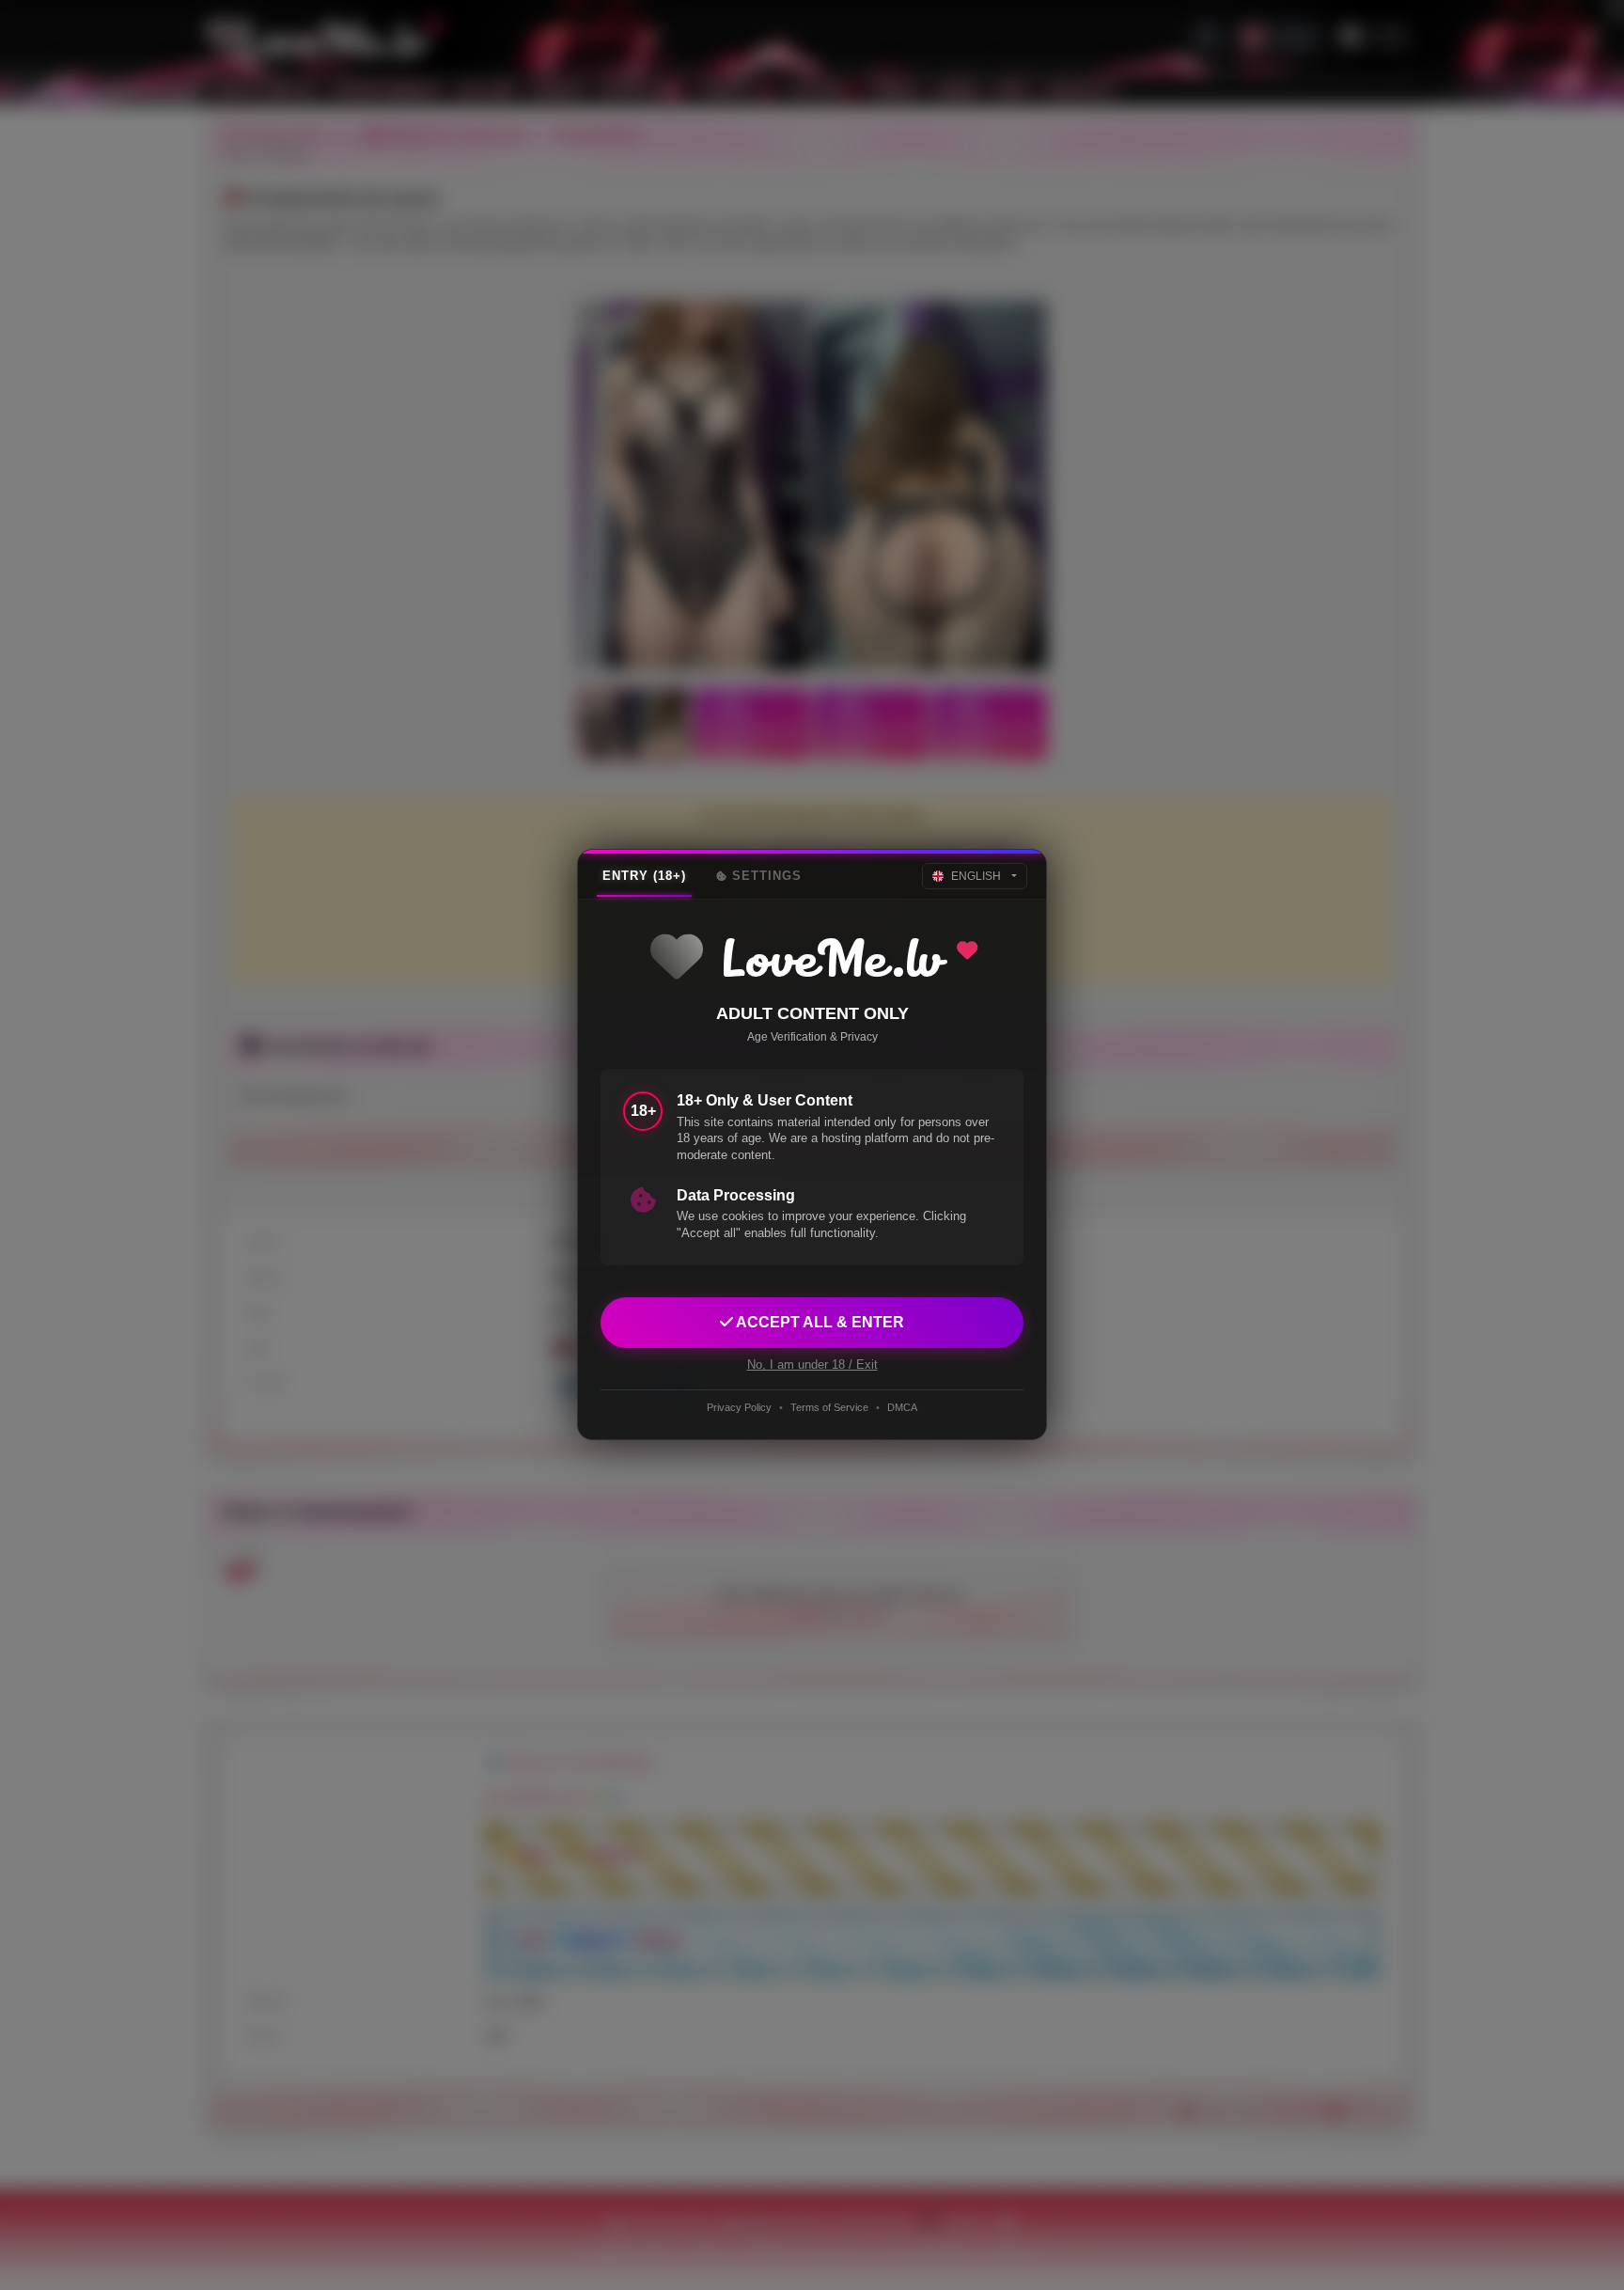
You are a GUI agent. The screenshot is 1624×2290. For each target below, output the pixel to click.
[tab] (644, 876)
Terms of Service (829, 1407)
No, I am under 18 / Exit (812, 1365)
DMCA (902, 1407)
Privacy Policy (739, 1407)
